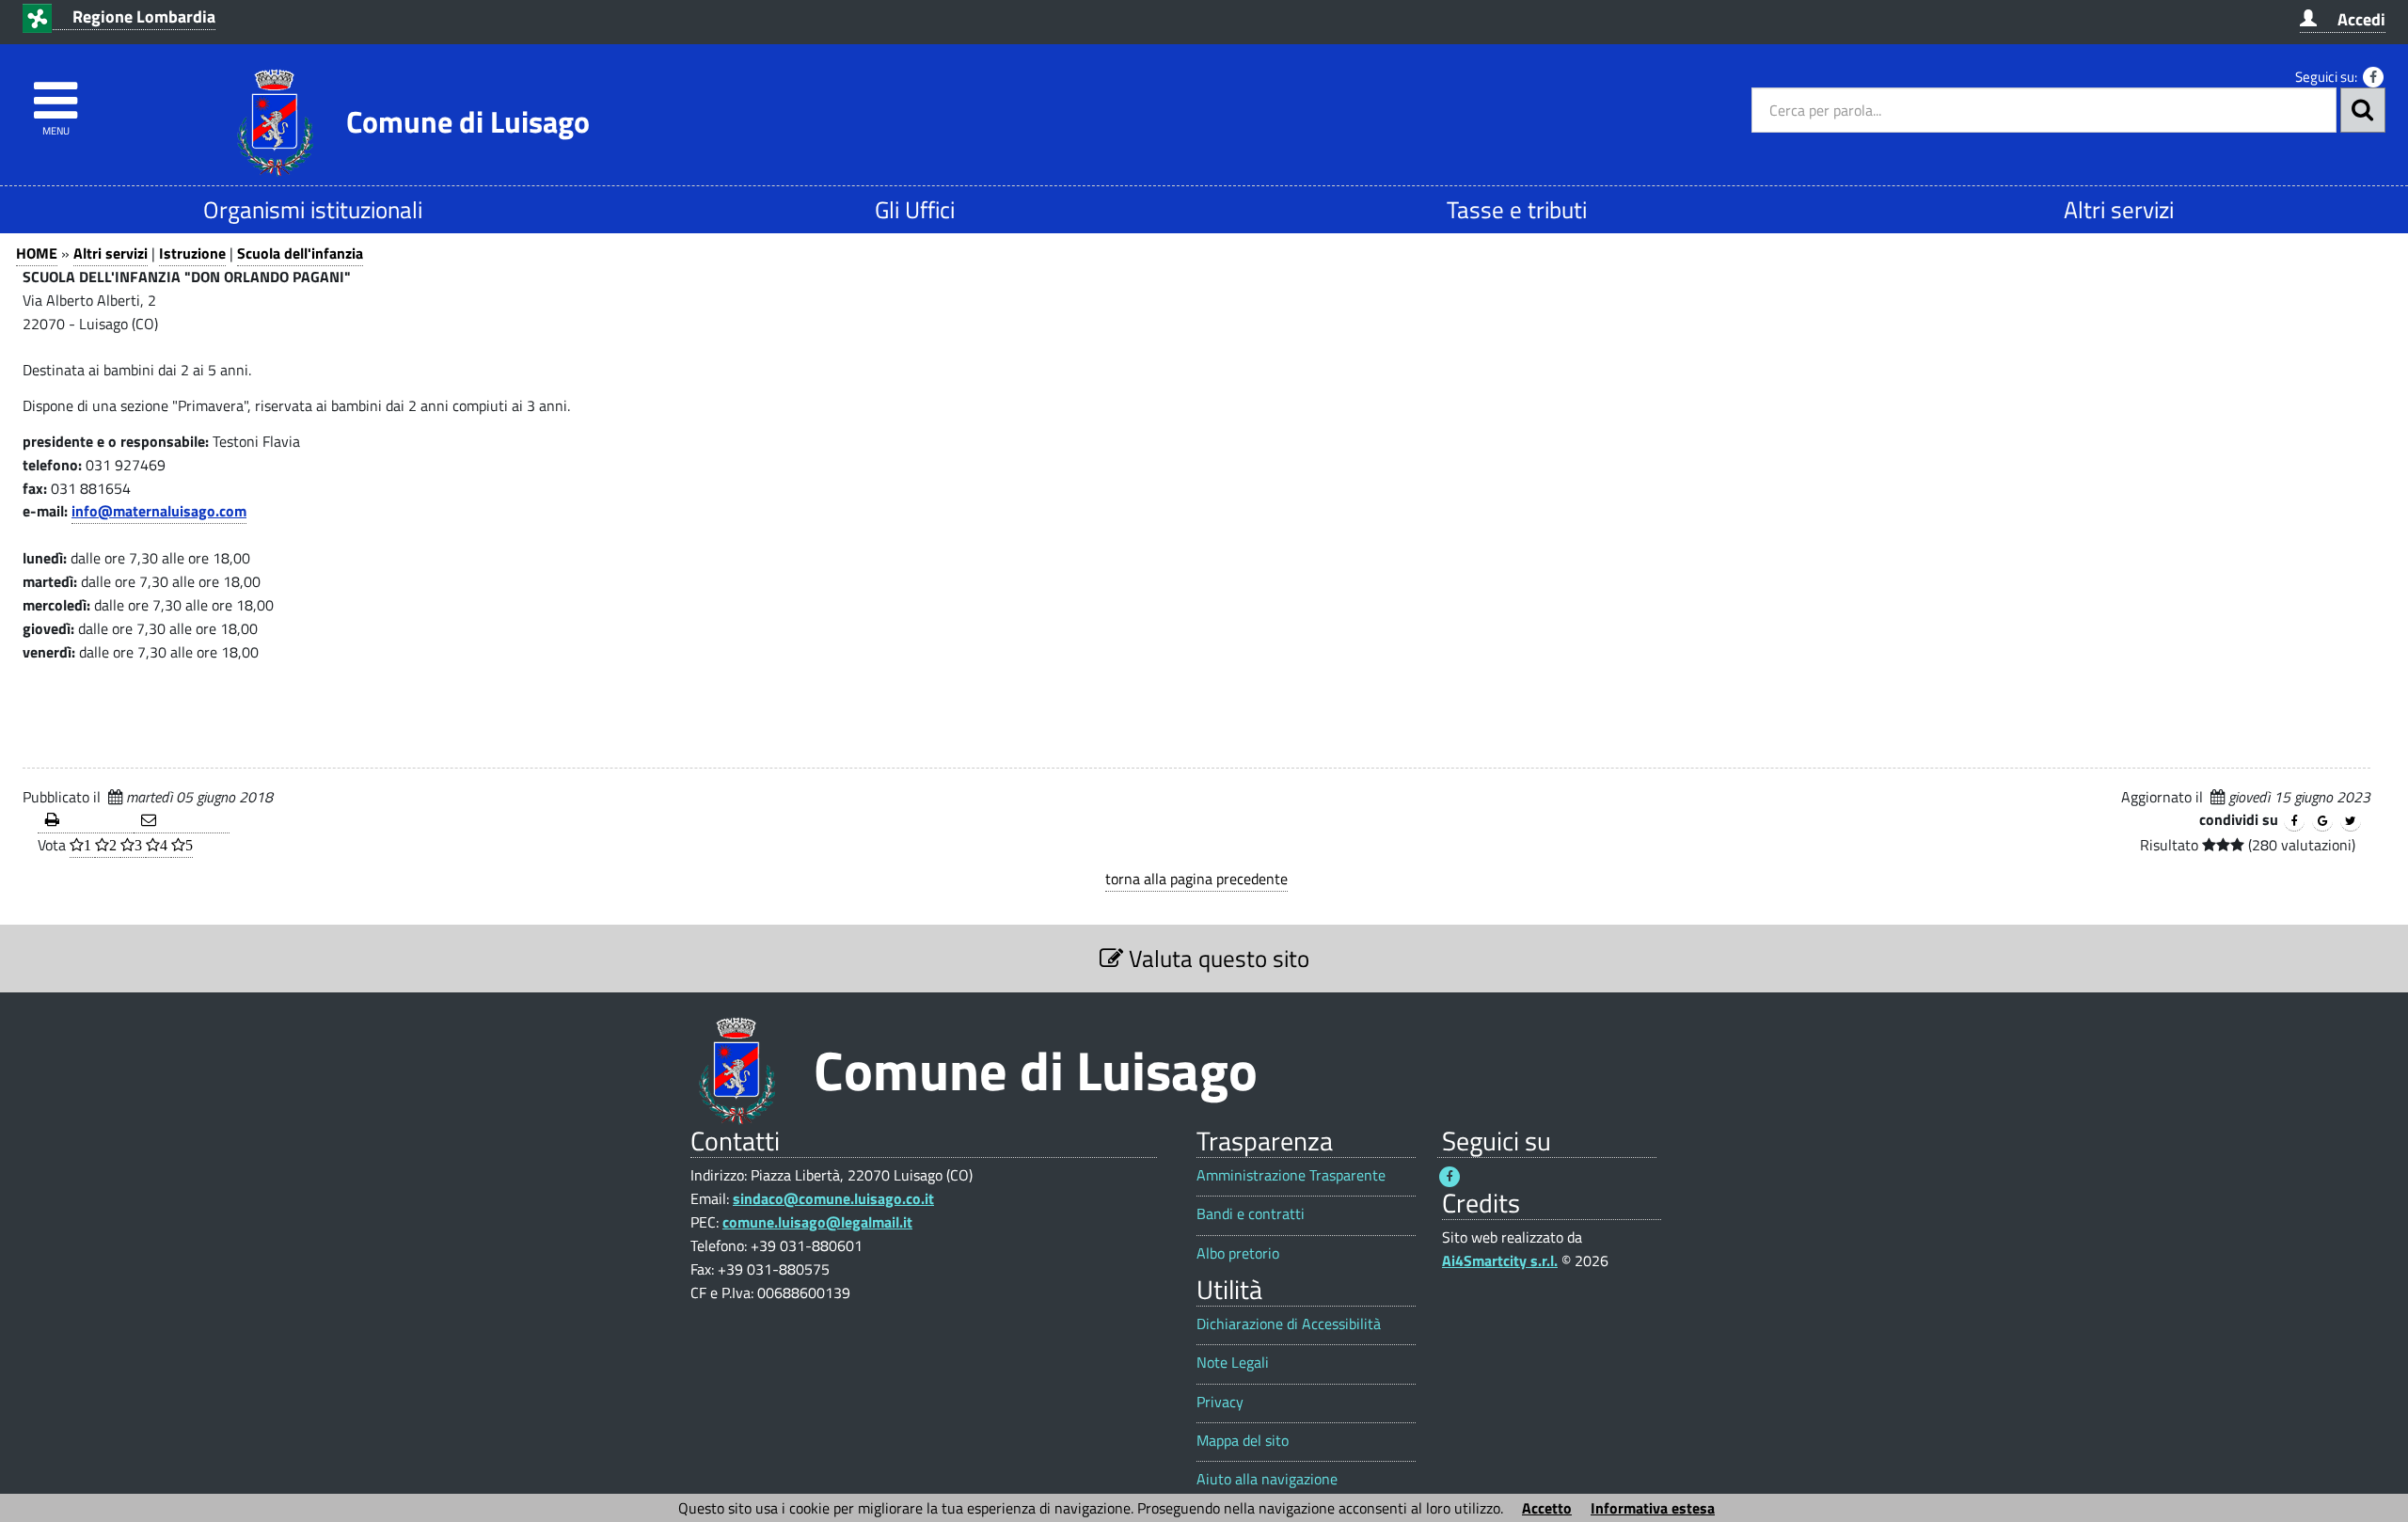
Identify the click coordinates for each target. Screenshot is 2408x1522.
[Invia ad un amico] (182, 821)
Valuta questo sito (1216, 958)
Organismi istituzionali (313, 209)
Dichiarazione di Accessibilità (1289, 1324)
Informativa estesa (1653, 1508)
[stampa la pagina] (86, 821)
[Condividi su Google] (2322, 821)
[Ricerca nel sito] (2363, 110)
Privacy (1220, 1402)
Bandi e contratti (1251, 1214)
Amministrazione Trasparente (1291, 1175)
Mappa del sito (1243, 1441)
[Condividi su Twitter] (2351, 821)
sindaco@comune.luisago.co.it (833, 1198)
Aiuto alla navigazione (1267, 1479)
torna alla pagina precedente (1196, 879)
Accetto (1547, 1508)
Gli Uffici (915, 209)
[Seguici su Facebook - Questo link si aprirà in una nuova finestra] (2373, 77)
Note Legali (1233, 1363)
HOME (37, 253)
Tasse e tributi (1517, 209)
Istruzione (192, 253)
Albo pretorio (1238, 1253)
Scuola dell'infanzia (300, 253)
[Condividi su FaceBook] (2294, 821)
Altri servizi (2119, 209)
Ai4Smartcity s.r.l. (1500, 1260)
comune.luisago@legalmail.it (817, 1222)
